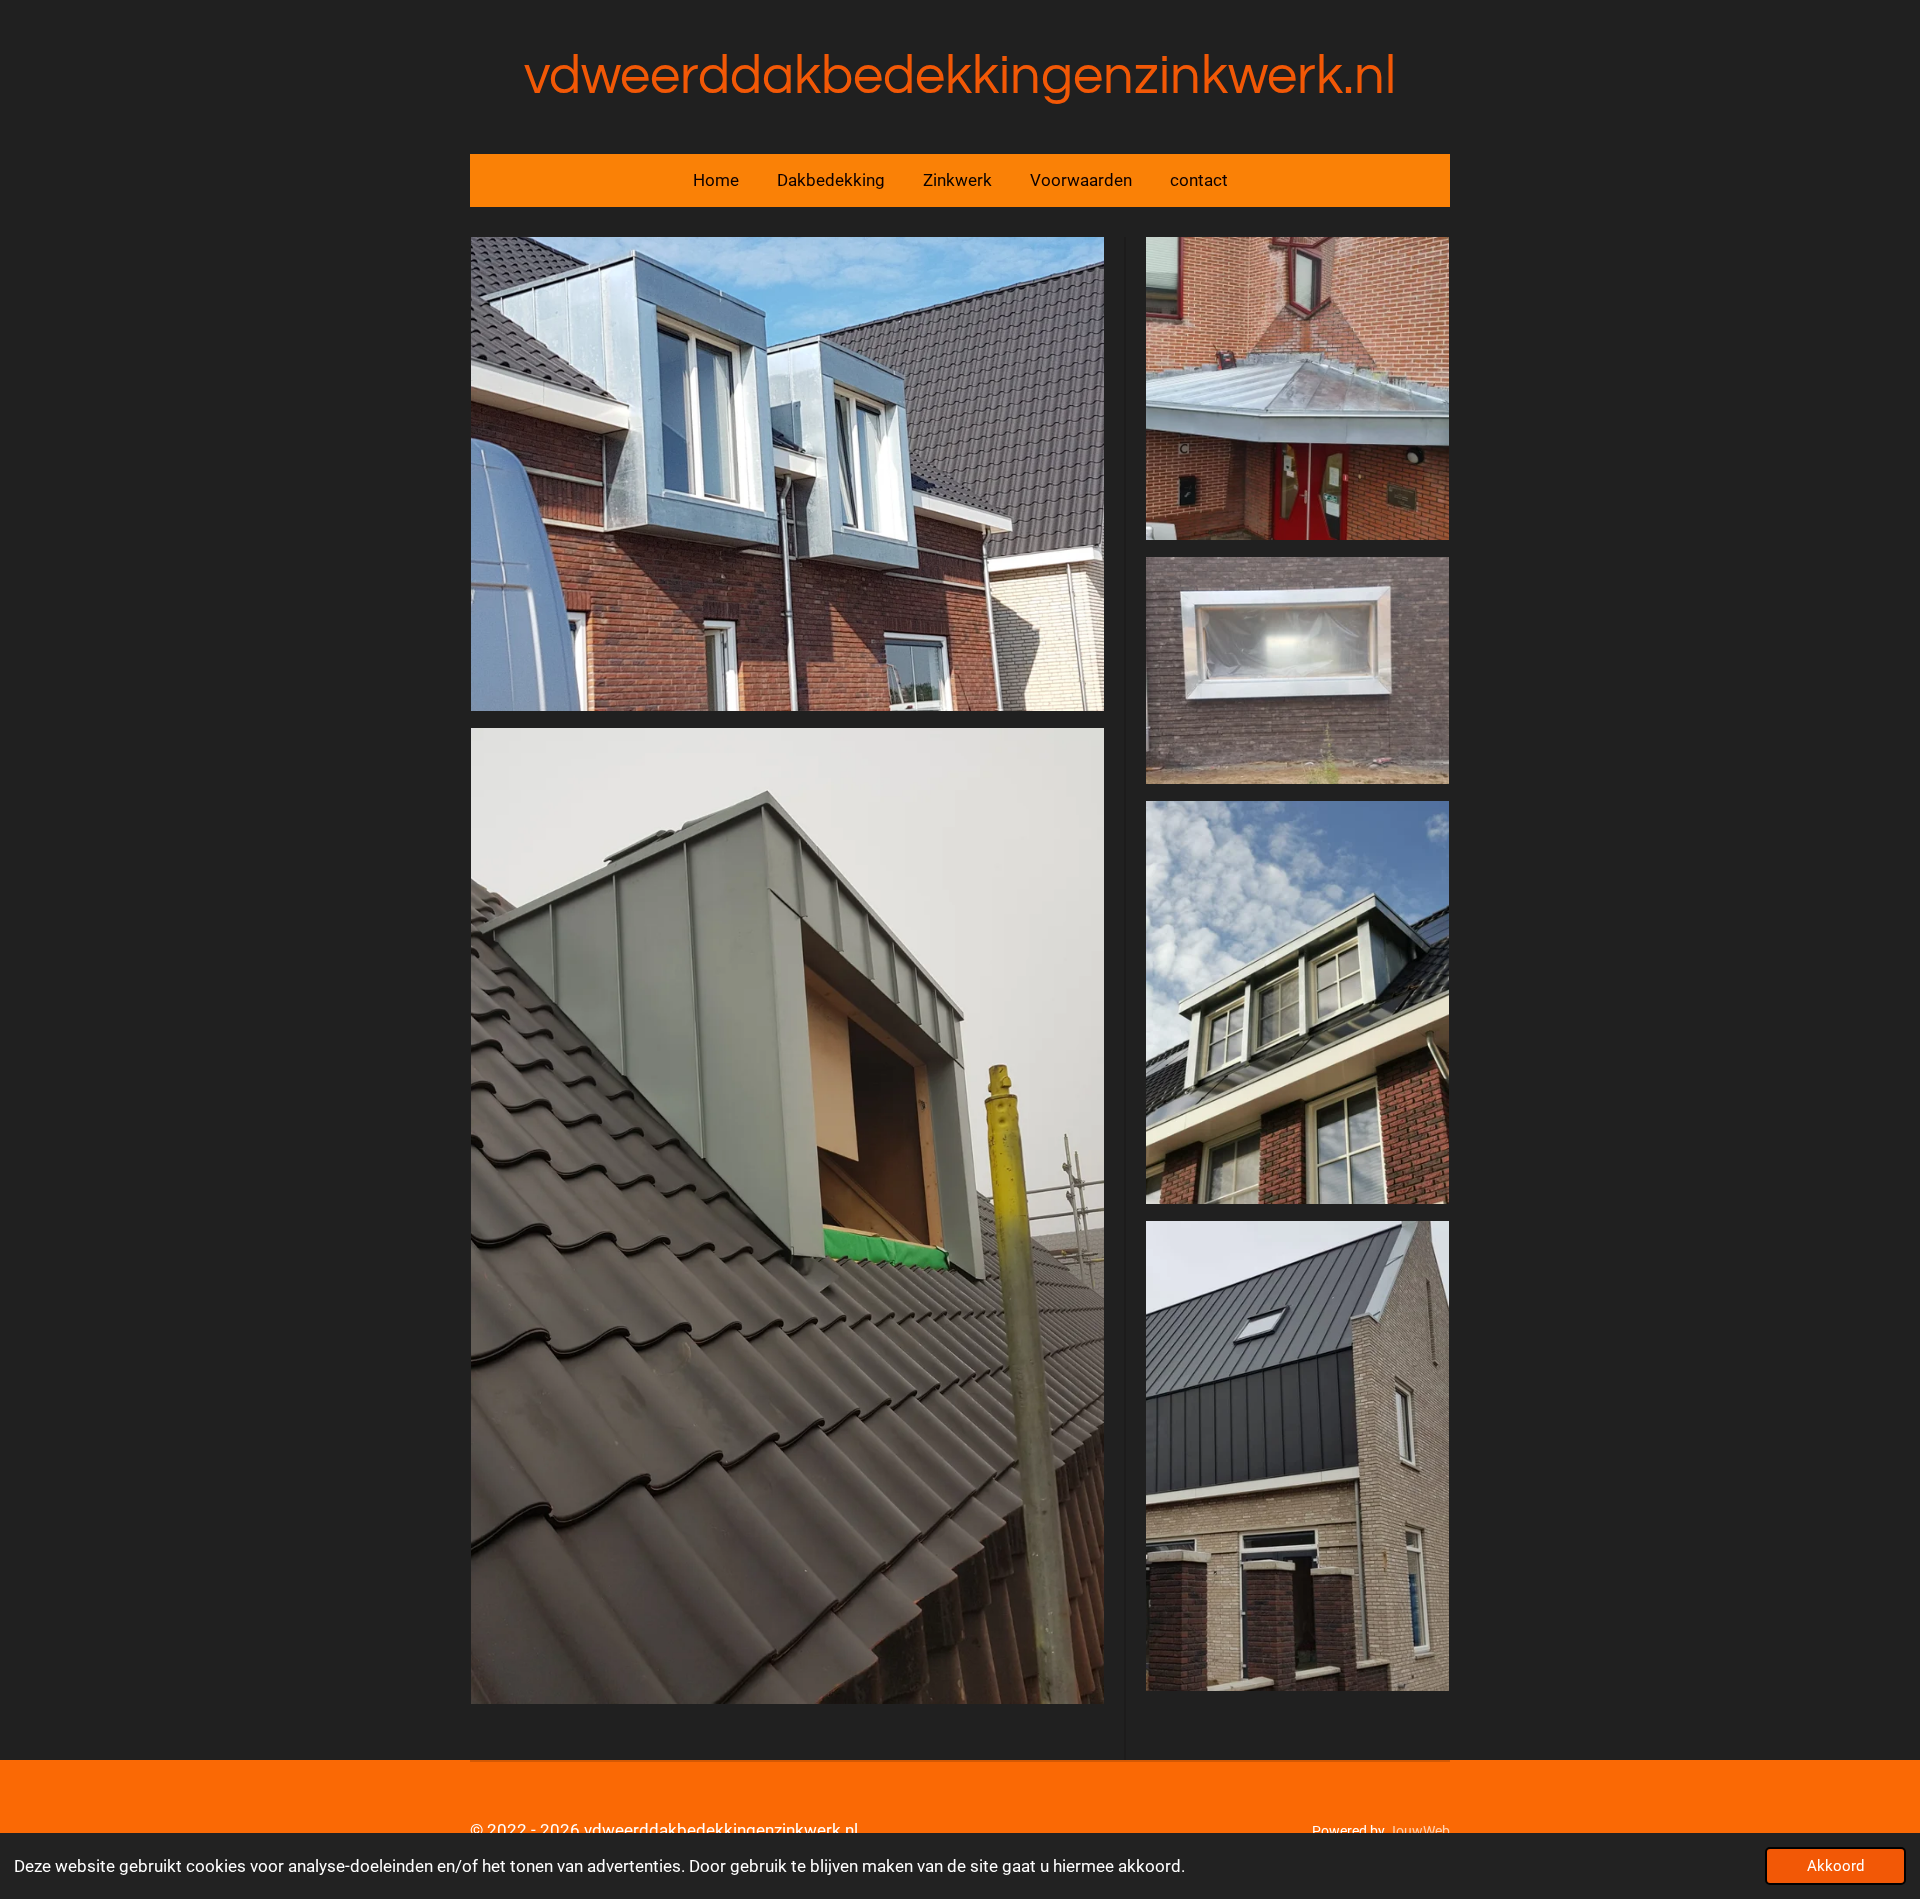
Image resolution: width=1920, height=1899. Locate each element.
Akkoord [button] (1835, 1866)
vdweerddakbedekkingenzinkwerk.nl (960, 76)
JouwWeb (1419, 1831)
